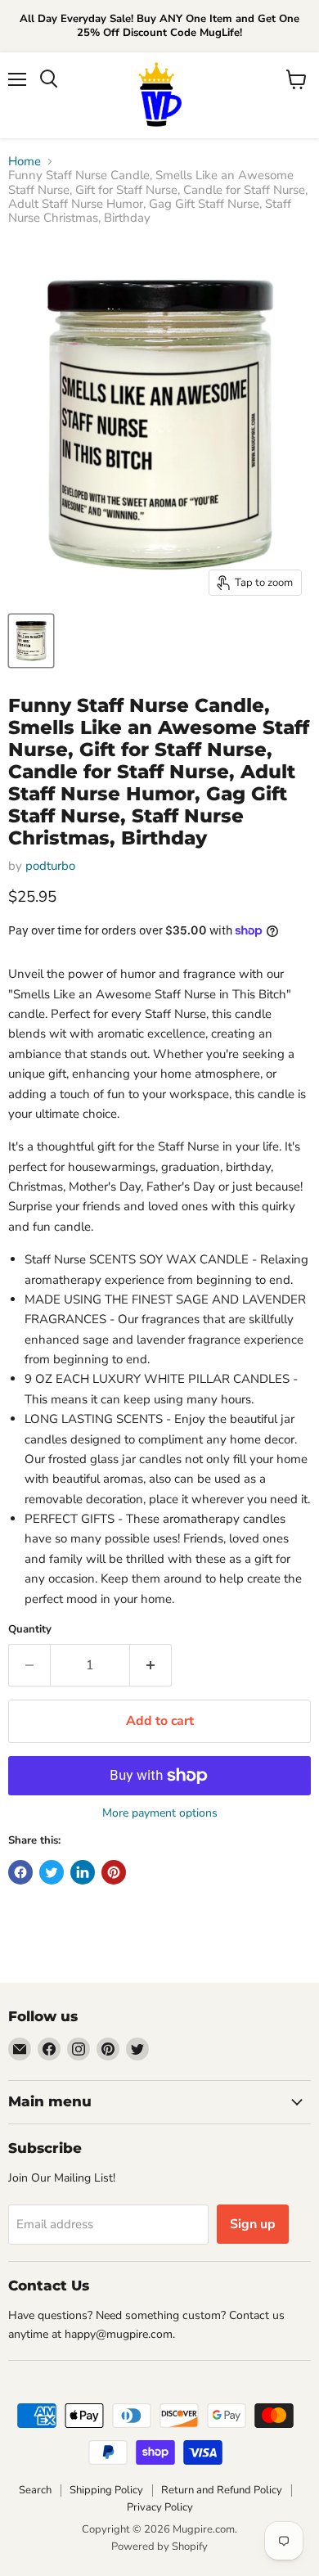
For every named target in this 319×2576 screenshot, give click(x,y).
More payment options (160, 1813)
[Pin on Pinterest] (114, 1872)
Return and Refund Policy (222, 2490)
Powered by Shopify (159, 2547)
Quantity (30, 1630)
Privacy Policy (160, 2507)
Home (25, 162)
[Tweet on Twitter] (52, 1872)
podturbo (50, 866)
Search (35, 2490)
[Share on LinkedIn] (83, 1872)
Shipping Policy (106, 2490)
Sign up (253, 2224)
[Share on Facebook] (20, 1872)
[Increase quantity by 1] (151, 1665)
